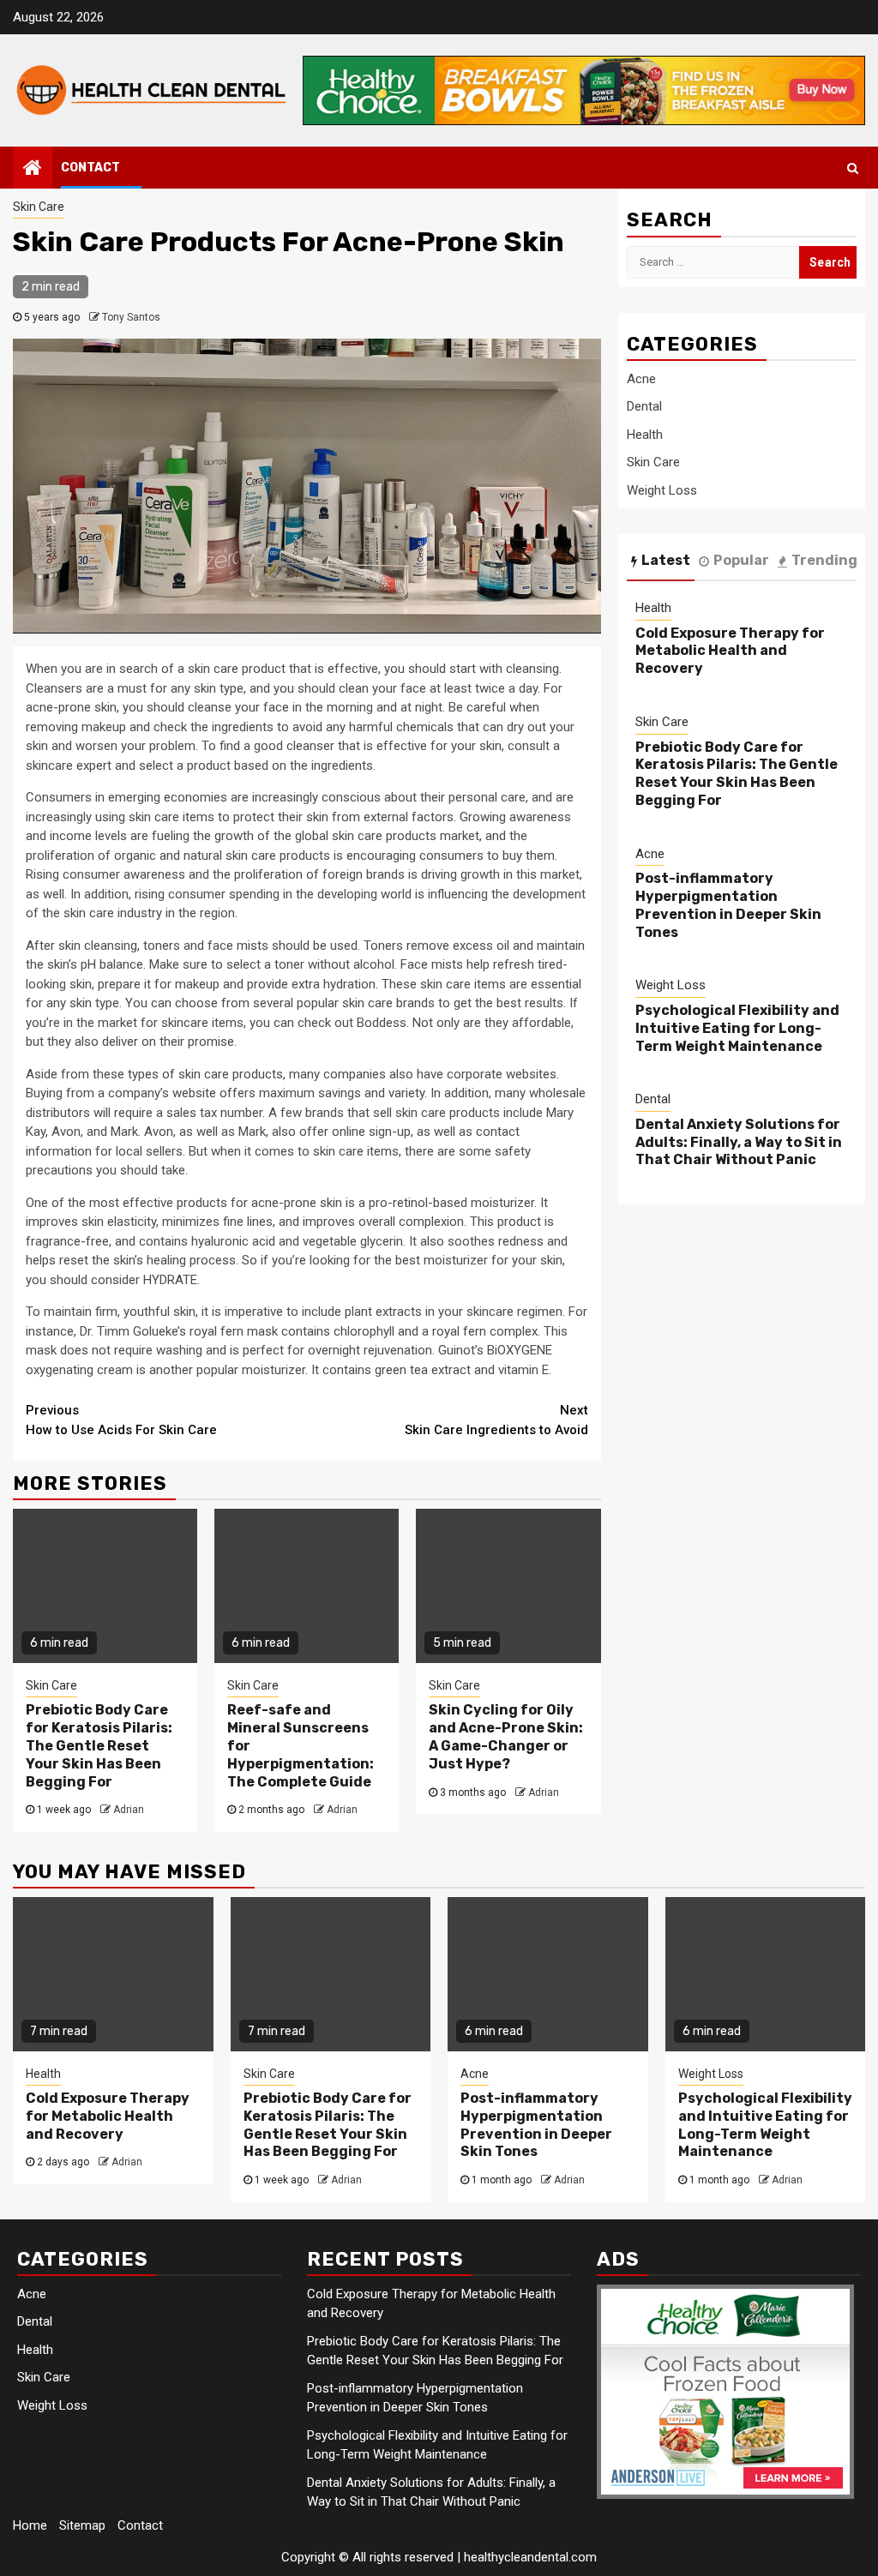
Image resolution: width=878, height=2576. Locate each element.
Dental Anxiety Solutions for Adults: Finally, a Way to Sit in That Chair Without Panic (739, 1142)
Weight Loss (662, 490)
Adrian (129, 1810)
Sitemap (82, 2525)
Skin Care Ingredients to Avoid (496, 1420)
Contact (90, 168)
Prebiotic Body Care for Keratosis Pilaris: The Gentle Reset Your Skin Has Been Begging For (99, 1745)
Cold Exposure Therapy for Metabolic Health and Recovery (730, 651)
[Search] (853, 168)
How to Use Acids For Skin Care (121, 1420)
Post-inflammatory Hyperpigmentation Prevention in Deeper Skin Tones (728, 905)
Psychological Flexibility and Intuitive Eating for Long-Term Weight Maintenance (737, 1028)
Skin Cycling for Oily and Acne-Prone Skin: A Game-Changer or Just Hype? (506, 1736)
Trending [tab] (824, 560)
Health (645, 435)
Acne (641, 379)
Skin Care (39, 207)
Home (30, 2525)
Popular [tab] (741, 560)
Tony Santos (131, 317)
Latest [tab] (666, 560)
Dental (644, 406)
